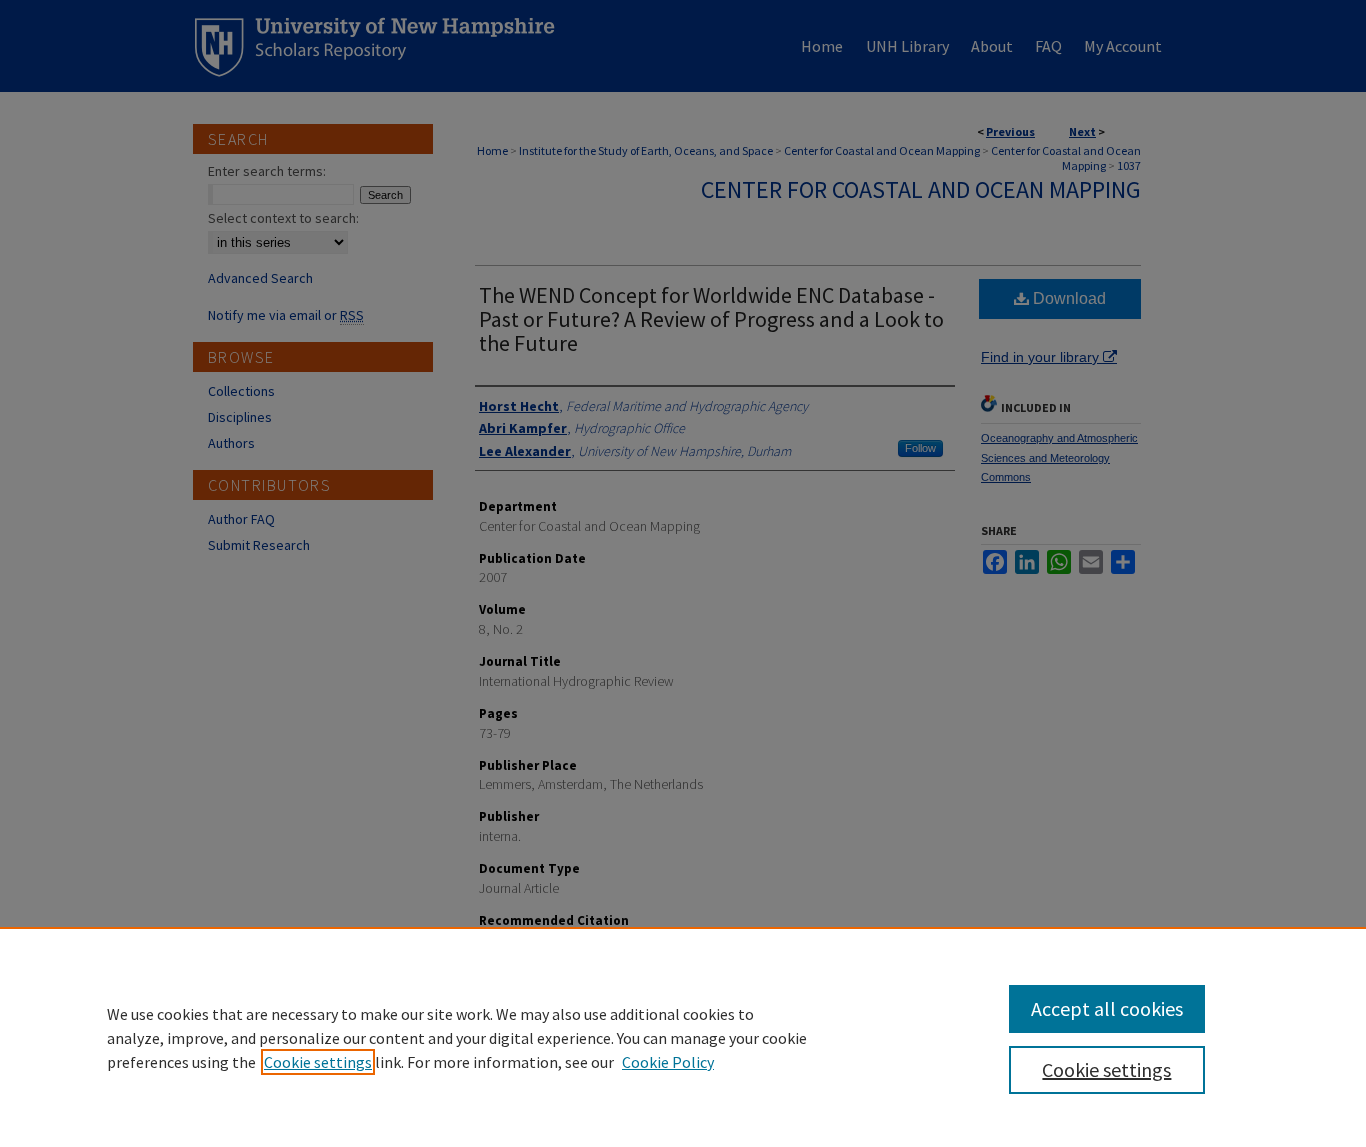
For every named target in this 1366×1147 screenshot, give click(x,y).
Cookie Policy (668, 1062)
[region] (683, 1037)
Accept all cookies (1107, 1008)
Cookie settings (318, 1062)
